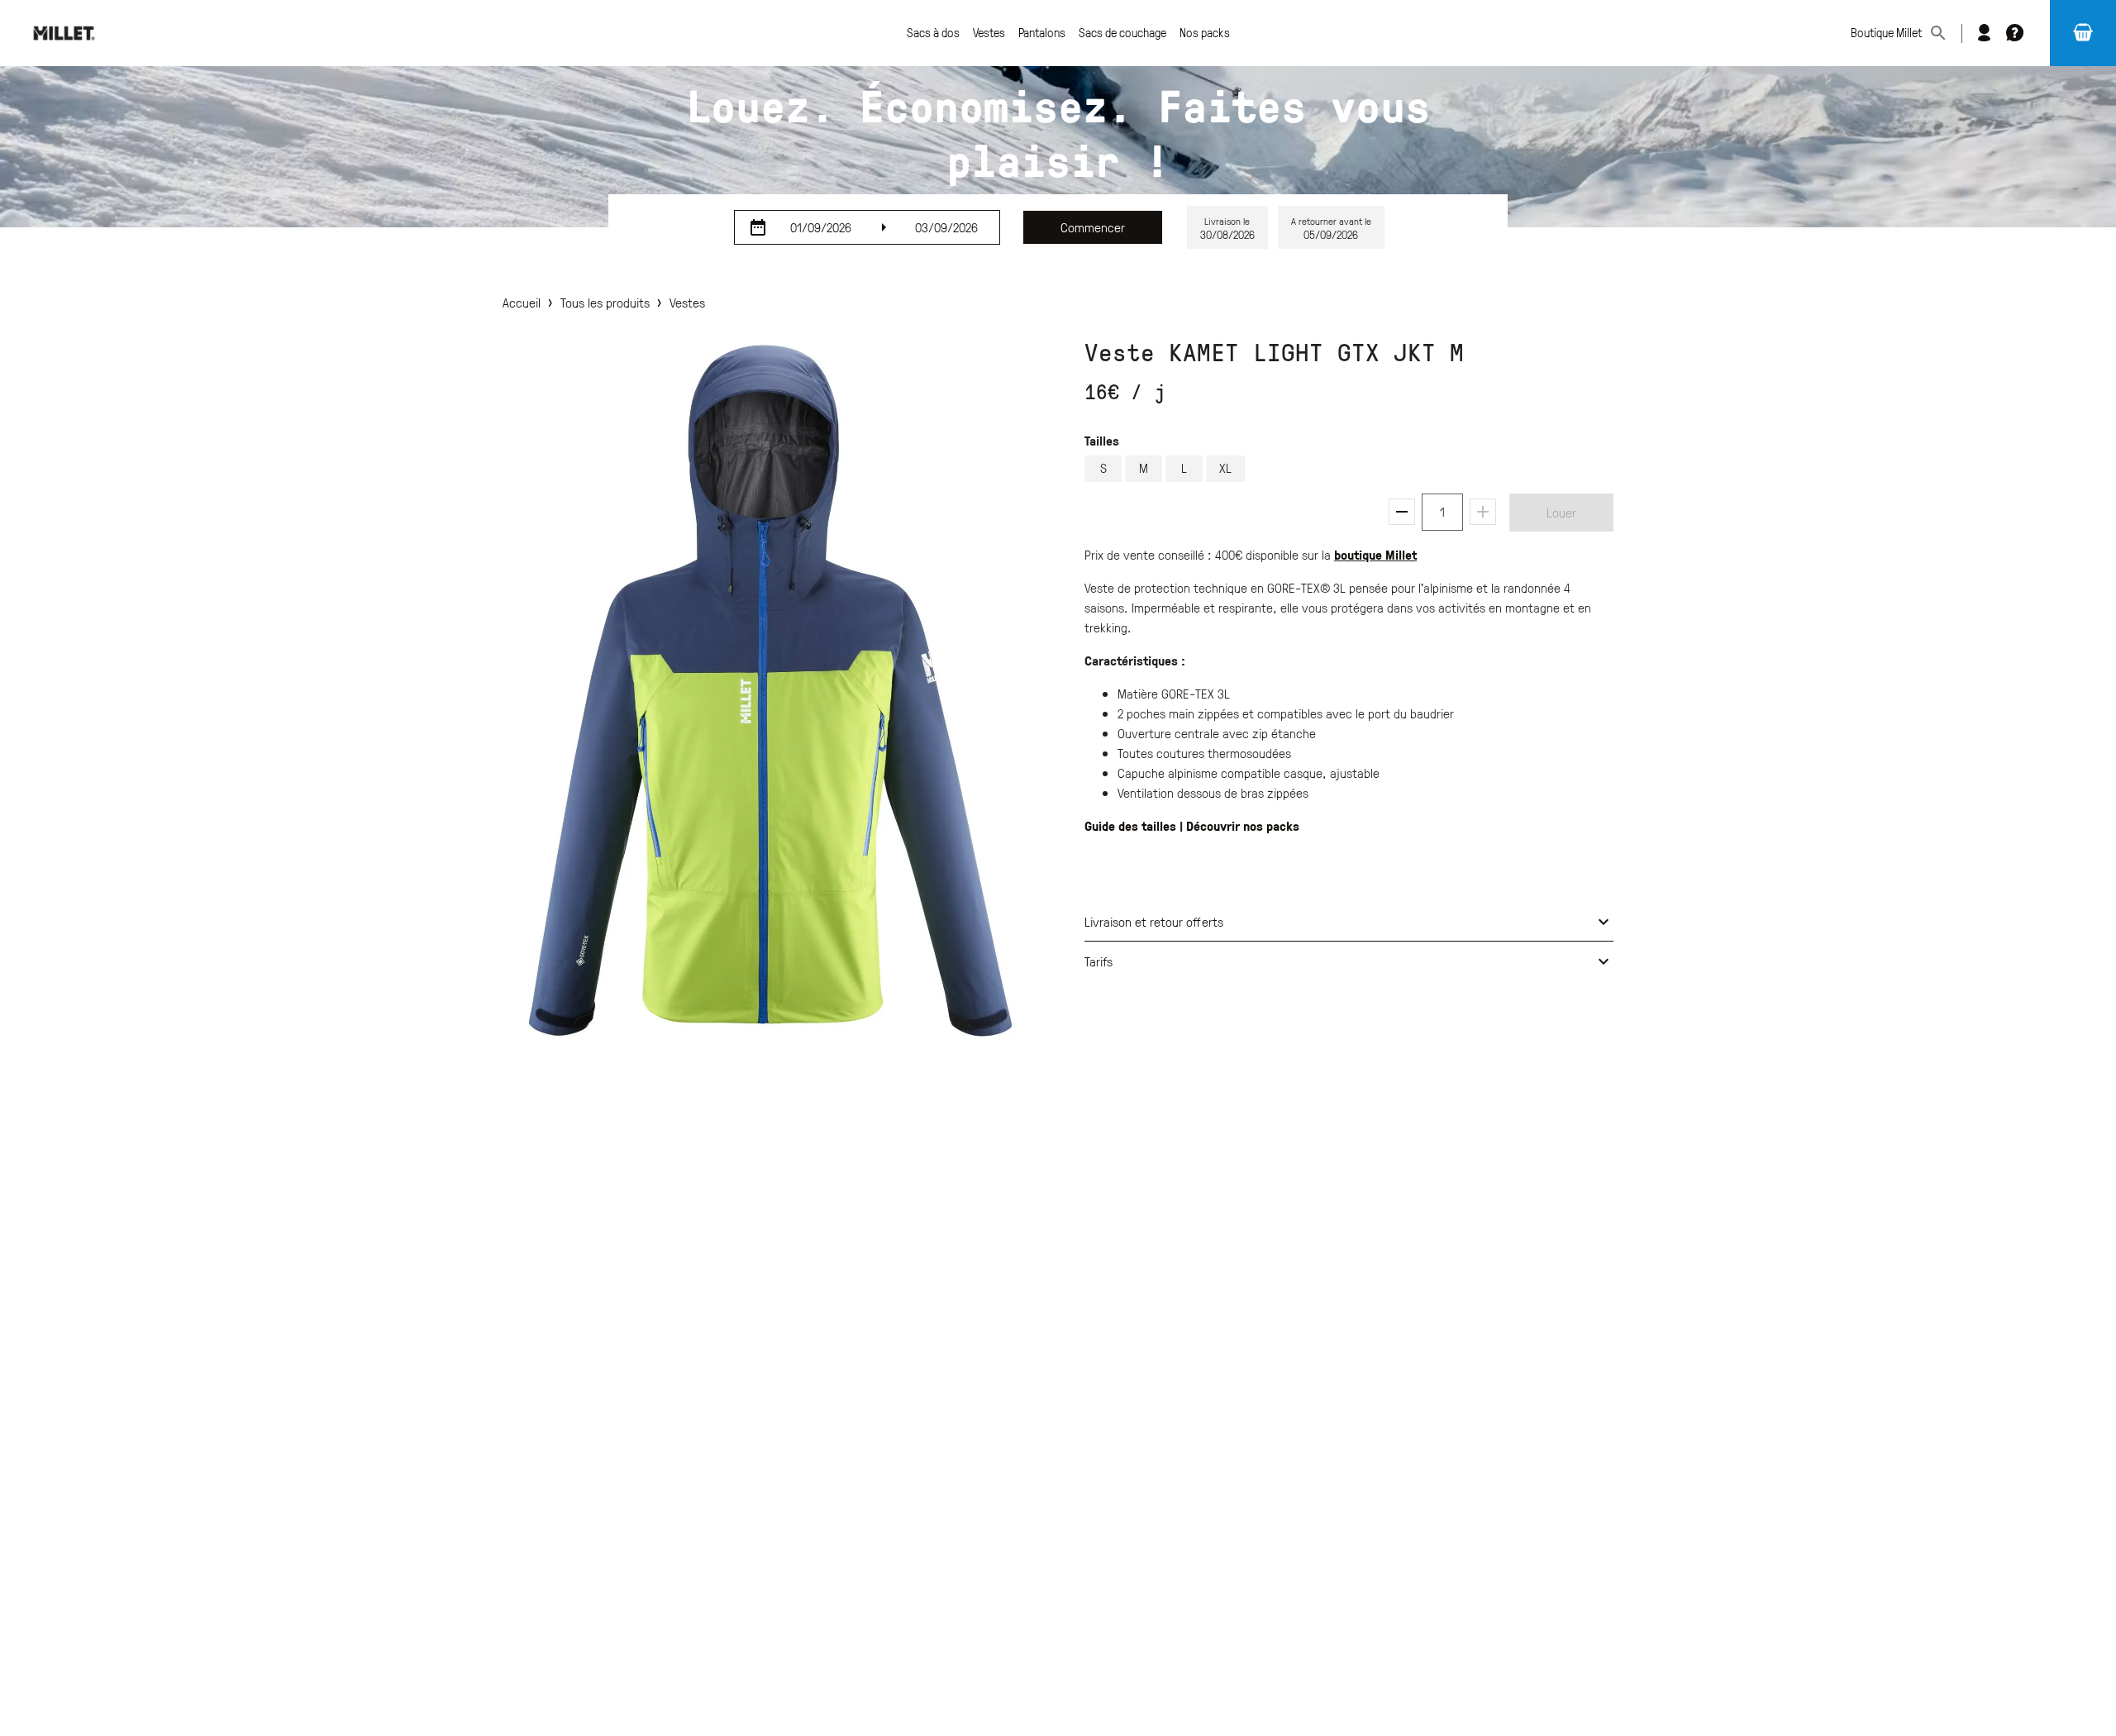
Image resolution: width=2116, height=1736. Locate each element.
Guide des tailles (1130, 826)
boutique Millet (1375, 555)
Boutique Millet (1886, 33)
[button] (2083, 33)
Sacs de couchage (1122, 33)
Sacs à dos (933, 33)
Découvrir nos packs (1243, 826)
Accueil (522, 303)
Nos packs (1205, 33)
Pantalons (1042, 33)
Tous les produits (605, 303)
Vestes (989, 33)
